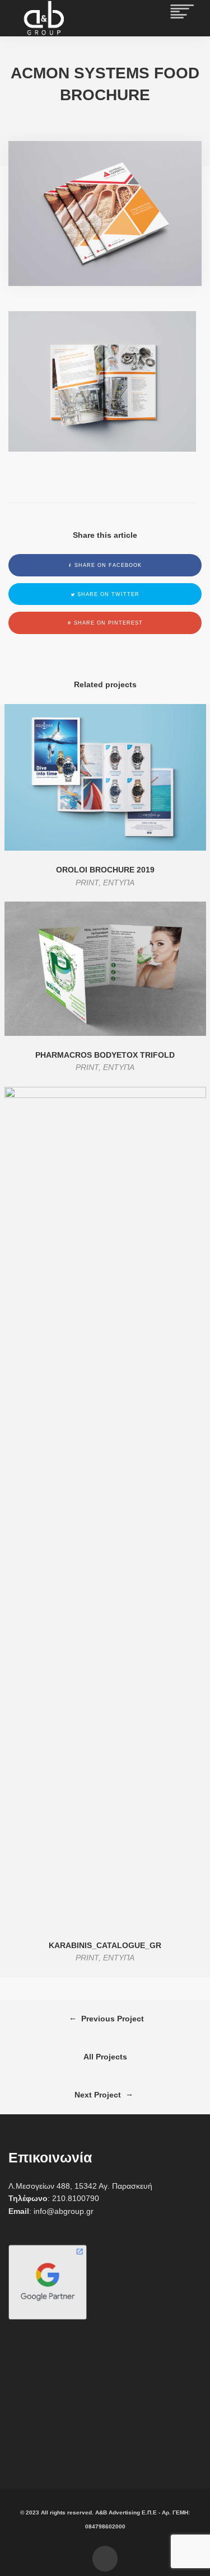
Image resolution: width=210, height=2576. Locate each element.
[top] (105, 2559)
